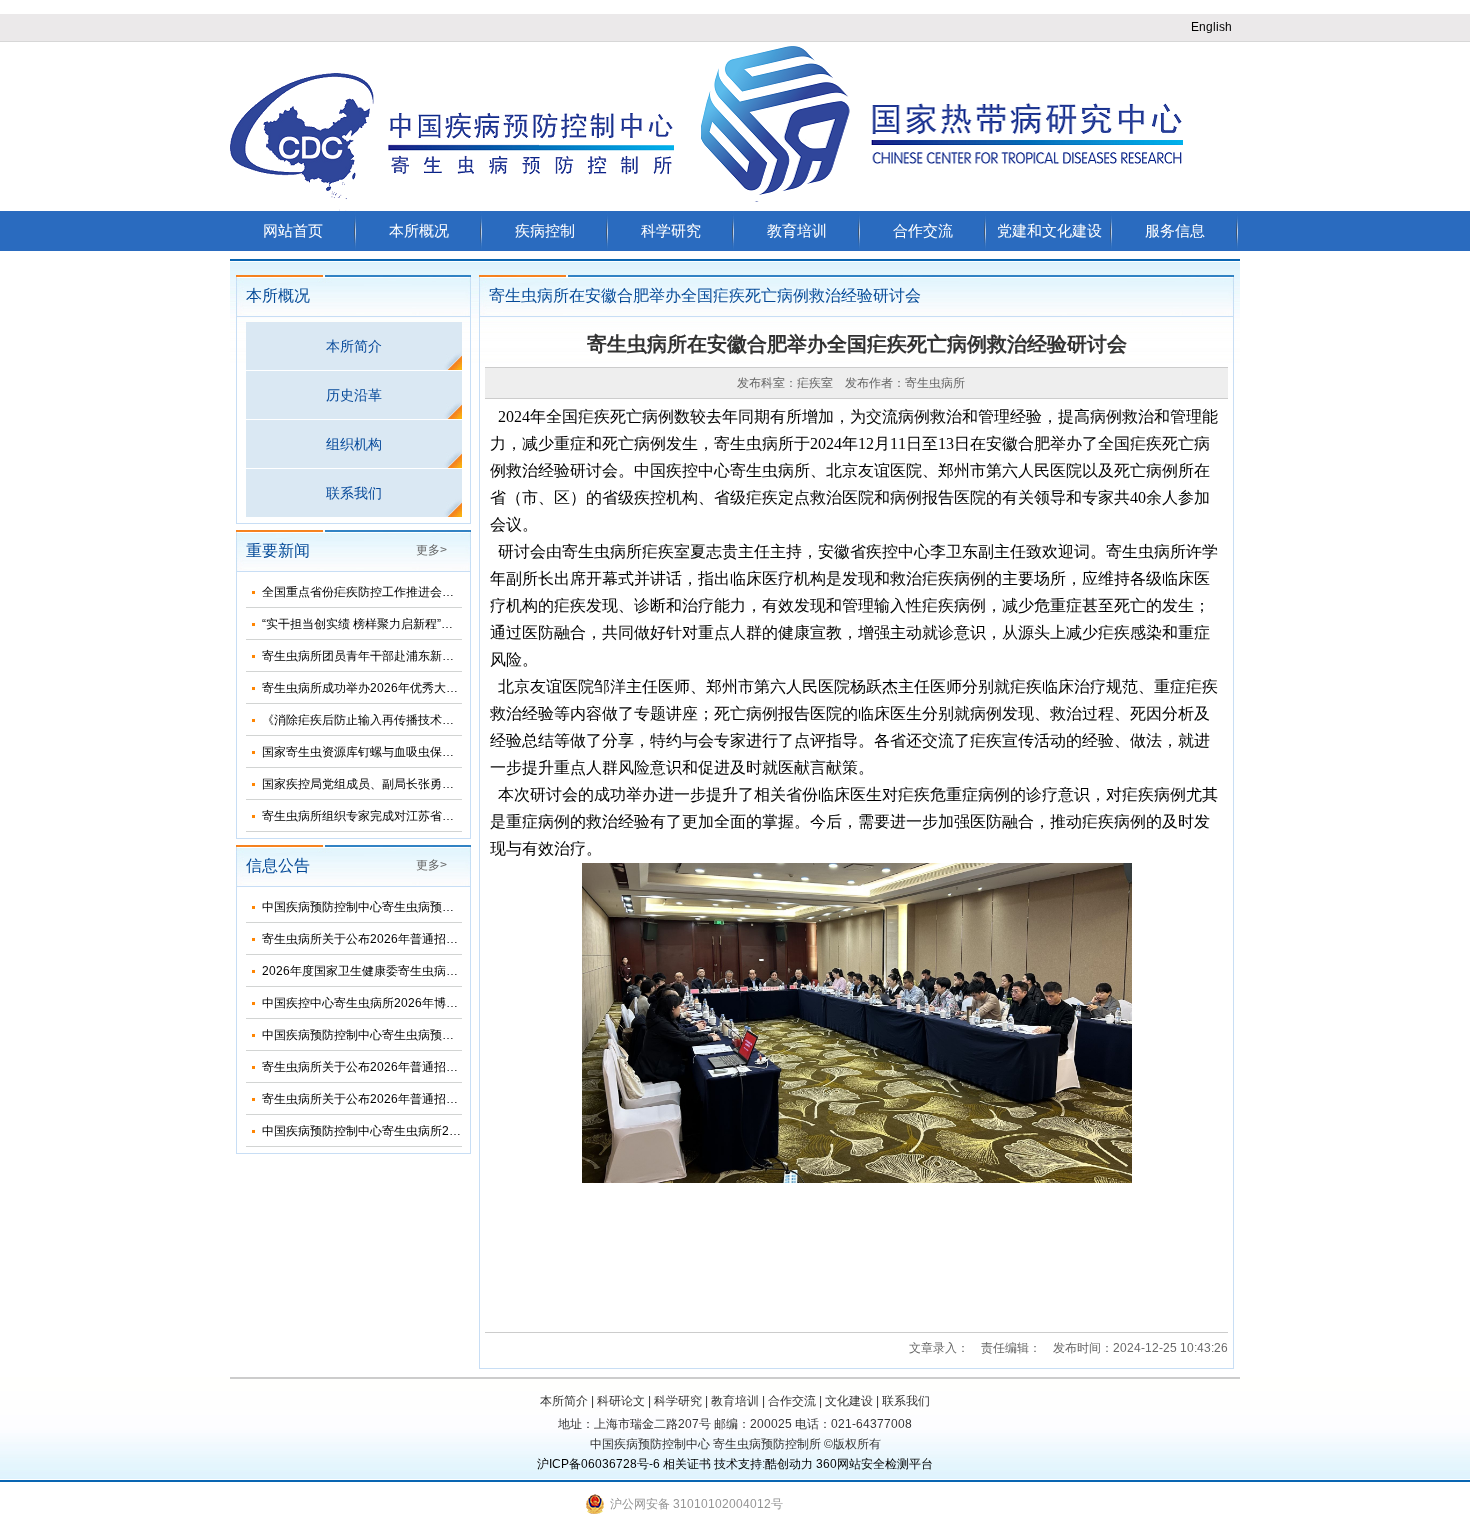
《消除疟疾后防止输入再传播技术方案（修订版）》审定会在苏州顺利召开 (460, 720)
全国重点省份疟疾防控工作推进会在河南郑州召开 (394, 592)
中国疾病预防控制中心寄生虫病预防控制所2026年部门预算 (420, 1035)
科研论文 (621, 1401)
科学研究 (671, 230)
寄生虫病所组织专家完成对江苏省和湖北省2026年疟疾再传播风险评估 (450, 816)
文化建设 (849, 1401)
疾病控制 (545, 230)
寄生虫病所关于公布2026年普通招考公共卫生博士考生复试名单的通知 (450, 1067)
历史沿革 (354, 395)
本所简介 (354, 346)
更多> (431, 550)
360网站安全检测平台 (874, 1464)
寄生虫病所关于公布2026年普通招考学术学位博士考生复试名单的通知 (450, 1099)
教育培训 (797, 230)
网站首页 (293, 230)
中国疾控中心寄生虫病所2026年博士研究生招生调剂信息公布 (426, 1003)
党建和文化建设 (1049, 230)
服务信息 (1175, 230)
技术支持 (738, 1464)
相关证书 (687, 1464)
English (1211, 27)
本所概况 (419, 230)
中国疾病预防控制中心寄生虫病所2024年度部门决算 (402, 1131)
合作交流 (923, 230)
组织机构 (354, 444)
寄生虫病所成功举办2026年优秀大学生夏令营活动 (396, 688)
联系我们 (354, 493)
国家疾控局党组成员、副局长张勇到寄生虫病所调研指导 (412, 784)
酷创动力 (789, 1464)
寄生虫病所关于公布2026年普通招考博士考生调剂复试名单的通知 (438, 939)
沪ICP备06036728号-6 (598, 1464)
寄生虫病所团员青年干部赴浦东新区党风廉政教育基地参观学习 (430, 656)
